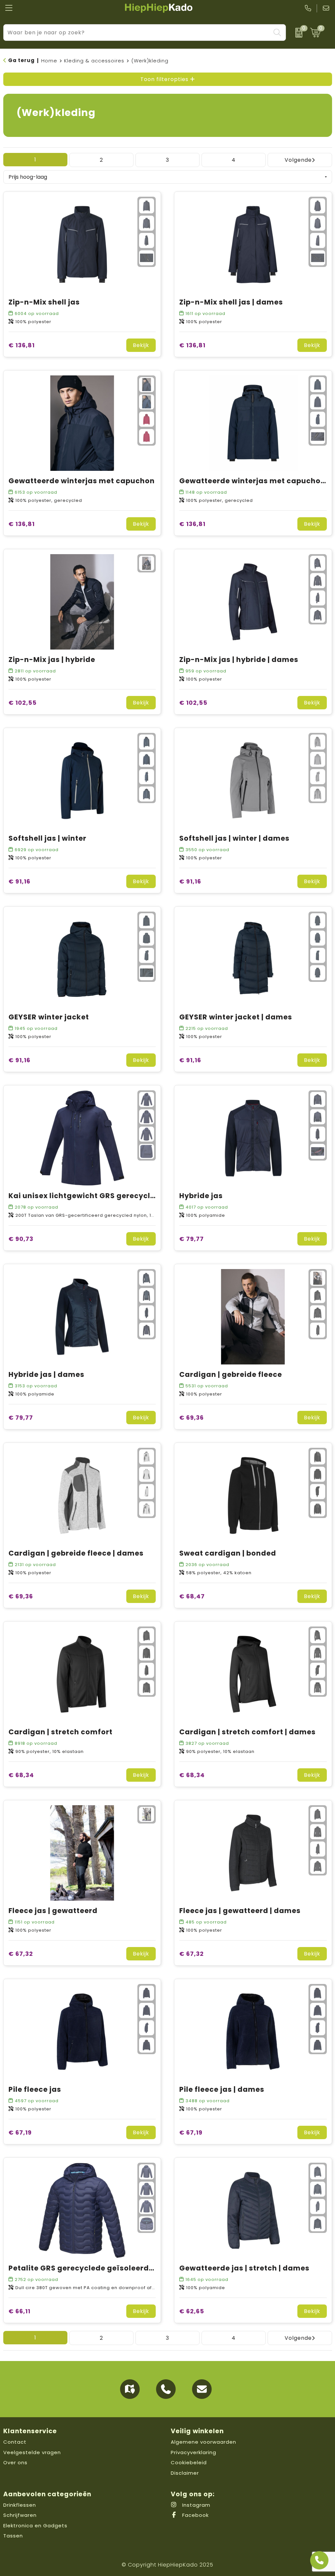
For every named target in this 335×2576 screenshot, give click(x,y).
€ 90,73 (21, 1239)
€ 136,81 (22, 345)
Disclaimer (185, 2473)
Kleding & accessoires (94, 61)
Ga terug (21, 60)
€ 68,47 (192, 1596)
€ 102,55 (23, 703)
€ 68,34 (21, 1775)
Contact (15, 2442)
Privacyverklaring (194, 2452)
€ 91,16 (19, 881)
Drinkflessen (20, 2505)
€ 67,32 (21, 1954)
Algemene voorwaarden (203, 2442)
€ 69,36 (192, 1418)
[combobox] (137, 33)
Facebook (195, 2515)
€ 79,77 (192, 1239)
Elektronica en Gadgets (35, 2526)
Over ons (15, 2462)
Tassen (13, 2536)
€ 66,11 (19, 2311)
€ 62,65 (192, 2311)
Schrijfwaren (20, 2515)
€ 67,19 (20, 2132)
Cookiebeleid (189, 2462)
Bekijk (141, 345)
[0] (297, 33)
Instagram (195, 2505)
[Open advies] (319, 2560)
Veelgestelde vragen (32, 2452)
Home (49, 61)
